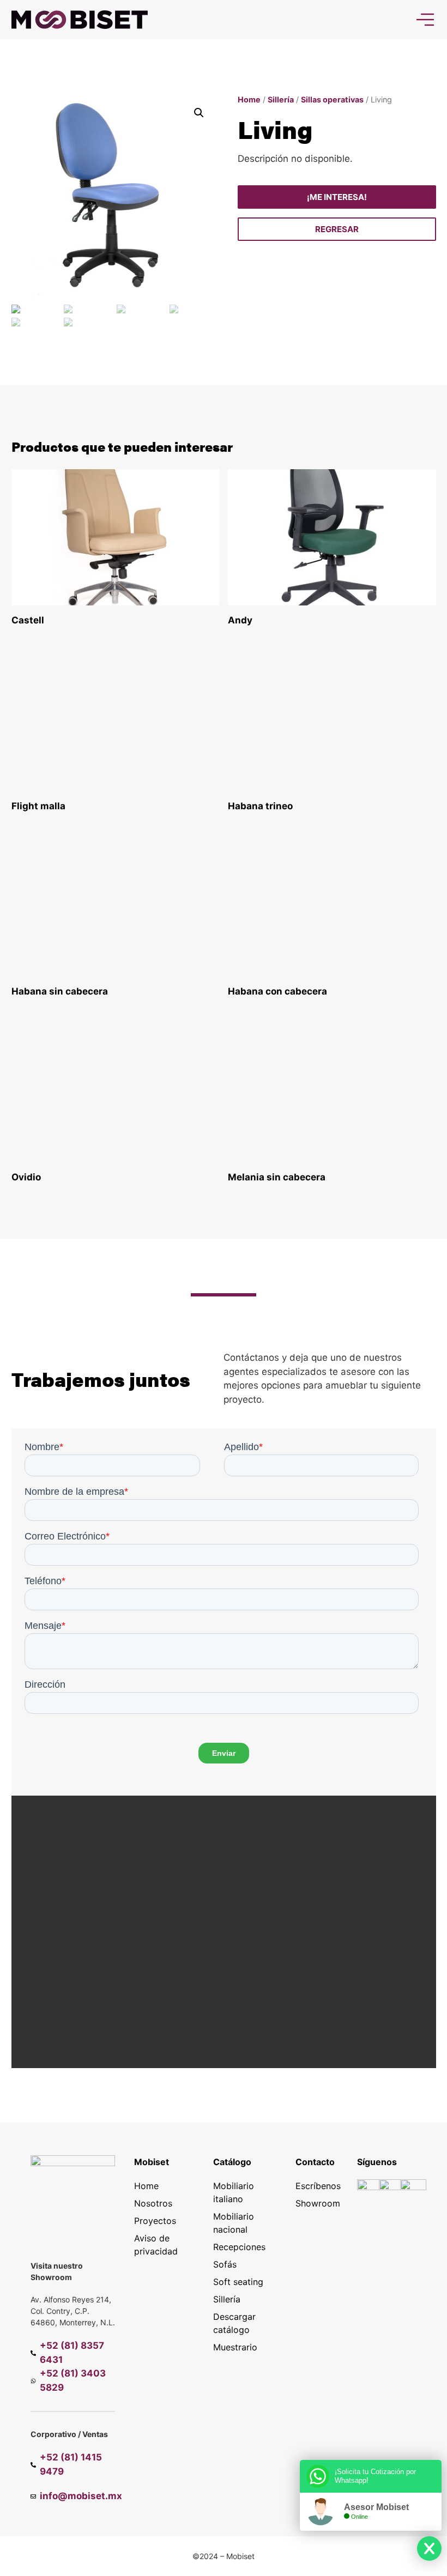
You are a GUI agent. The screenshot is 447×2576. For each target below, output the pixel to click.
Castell (28, 620)
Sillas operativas (332, 99)
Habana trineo (260, 806)
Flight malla (38, 806)
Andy (240, 620)
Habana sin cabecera (60, 991)
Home (249, 99)
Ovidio (26, 1177)
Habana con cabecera (277, 991)
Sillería (281, 99)
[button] (337, 229)
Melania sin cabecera (277, 1177)
